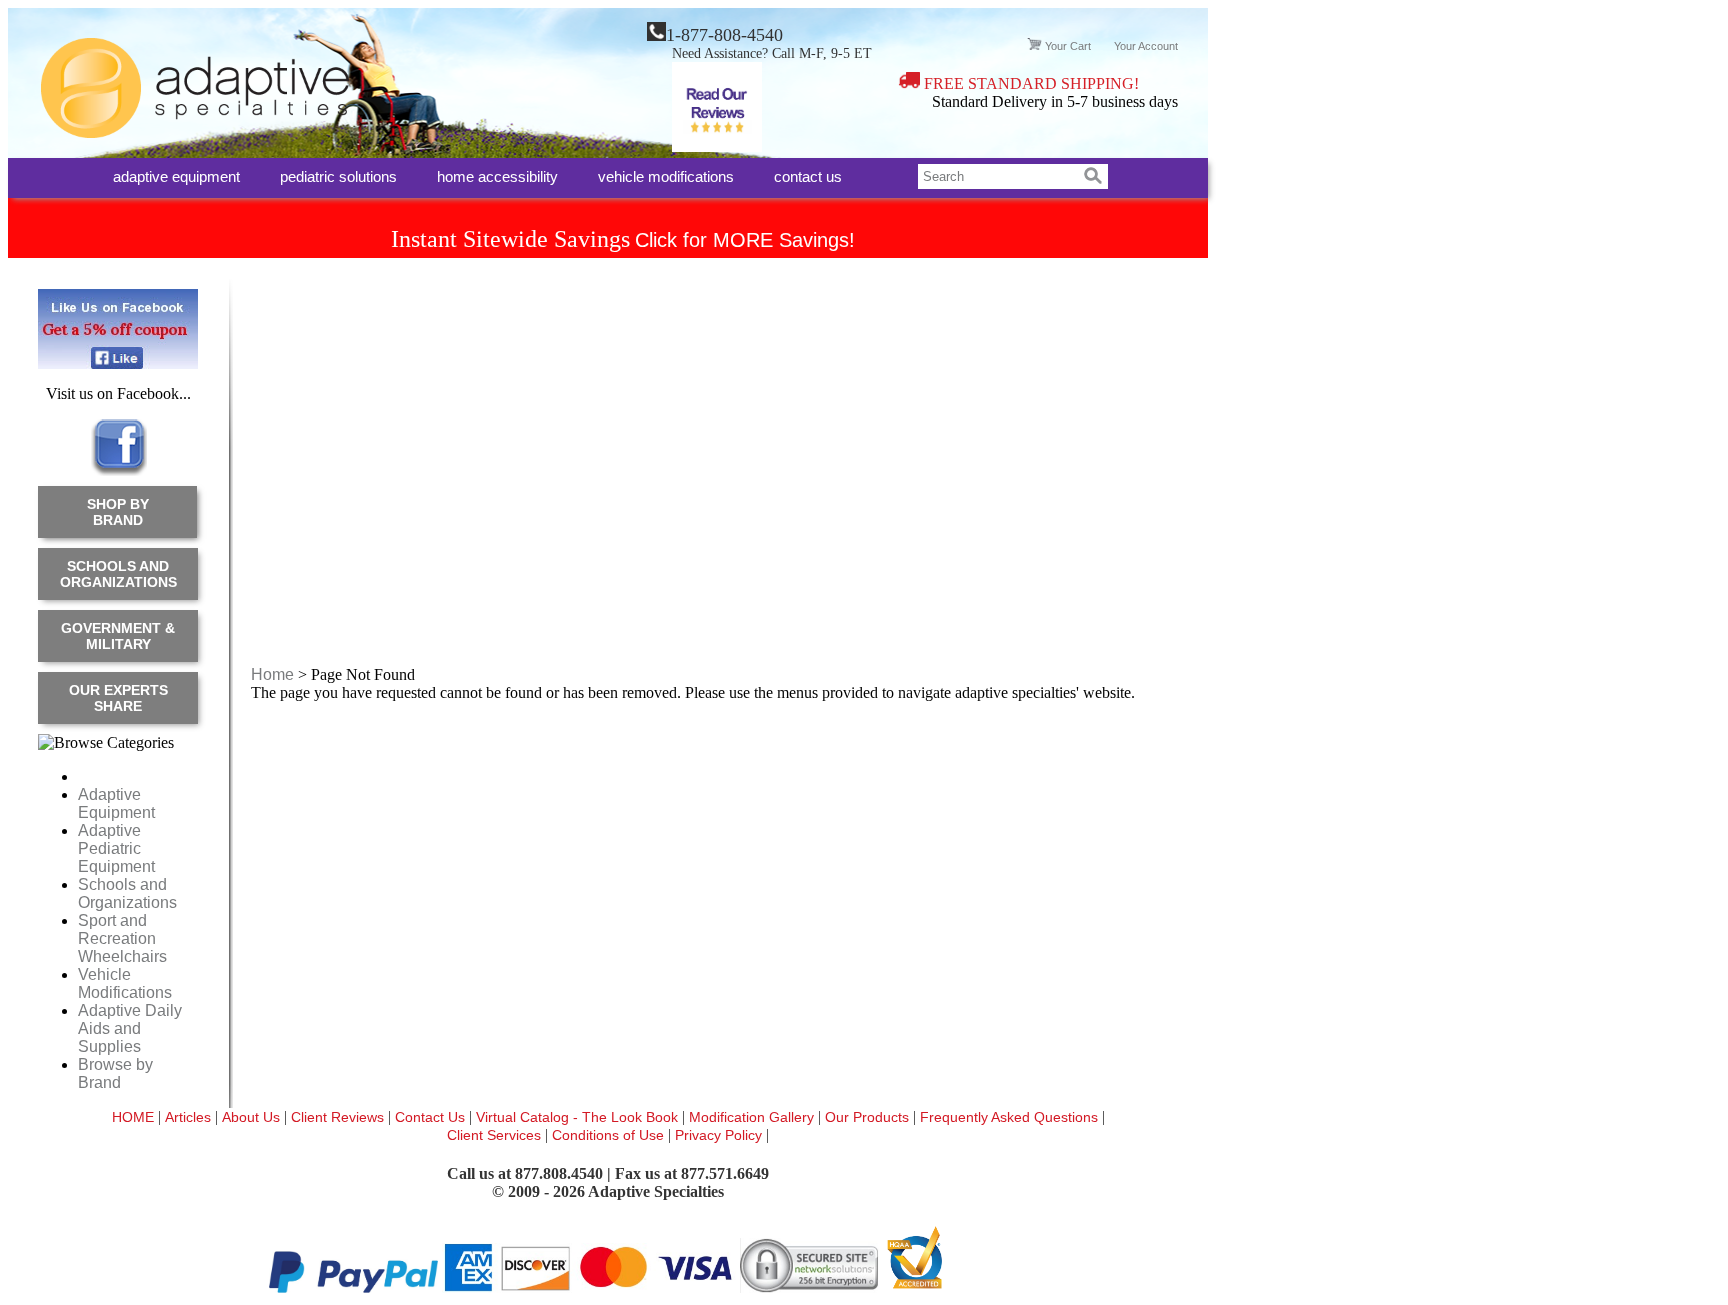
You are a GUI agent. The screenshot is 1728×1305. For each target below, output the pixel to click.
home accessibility (497, 175)
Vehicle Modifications (125, 983)
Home (272, 674)
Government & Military (118, 636)
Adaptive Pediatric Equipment (116, 848)
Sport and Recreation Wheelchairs (122, 938)
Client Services (496, 1135)
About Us (253, 1117)
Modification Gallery (753, 1117)
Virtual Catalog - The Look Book (579, 1117)
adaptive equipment (176, 175)
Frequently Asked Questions (1011, 1117)
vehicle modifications (666, 175)
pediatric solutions (338, 175)
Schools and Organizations (118, 574)
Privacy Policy (720, 1135)
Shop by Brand (118, 512)
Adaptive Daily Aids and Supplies (130, 1028)
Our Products (869, 1117)
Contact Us (432, 1117)
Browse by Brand (115, 1073)
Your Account (1146, 46)
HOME (135, 1117)
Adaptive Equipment (116, 803)
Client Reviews (339, 1117)
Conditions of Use (608, 1135)
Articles (190, 1117)
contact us (808, 175)
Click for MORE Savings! (745, 240)
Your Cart (1068, 46)
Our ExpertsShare (118, 698)
